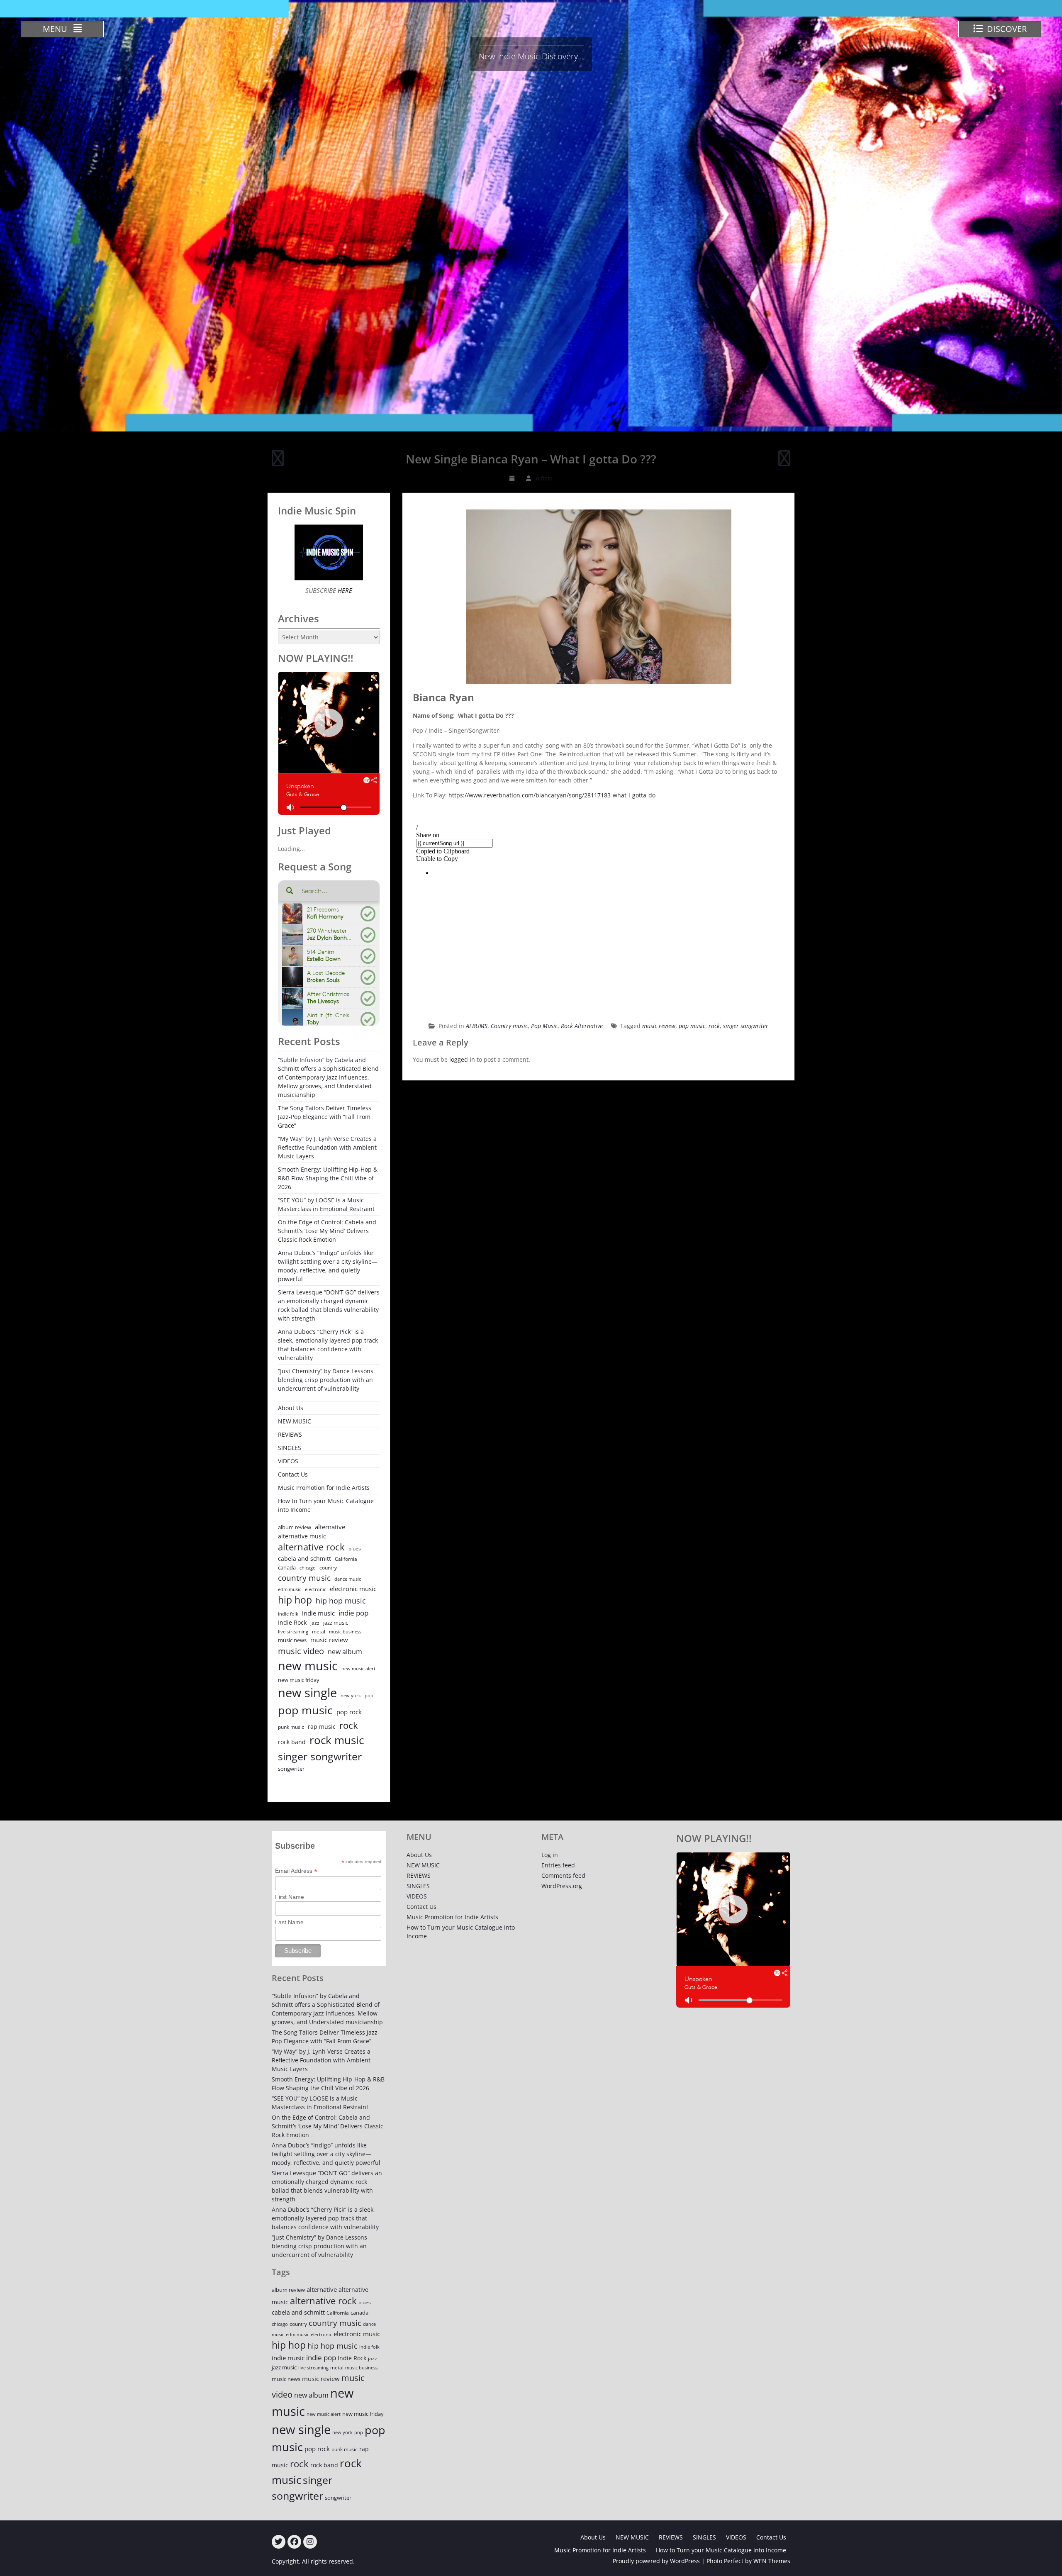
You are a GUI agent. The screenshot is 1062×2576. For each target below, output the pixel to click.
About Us (291, 1408)
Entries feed (558, 1865)
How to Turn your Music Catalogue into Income (326, 1505)
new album (345, 1652)
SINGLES (290, 1448)
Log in (550, 1855)
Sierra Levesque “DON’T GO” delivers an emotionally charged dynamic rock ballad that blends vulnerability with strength (329, 1305)
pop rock (349, 1712)
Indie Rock (292, 1622)
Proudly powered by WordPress (656, 2561)
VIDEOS (288, 1461)
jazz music (336, 1623)
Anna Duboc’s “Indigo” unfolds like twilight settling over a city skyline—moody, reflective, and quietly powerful (328, 1266)
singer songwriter (746, 1026)
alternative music (302, 1536)
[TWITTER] (279, 2542)
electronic (315, 1589)
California (346, 1559)
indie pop (353, 1613)
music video (301, 1651)
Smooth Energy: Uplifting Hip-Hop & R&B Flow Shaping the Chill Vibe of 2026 (328, 1178)
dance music (348, 1579)
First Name (290, 1897)
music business (345, 1632)
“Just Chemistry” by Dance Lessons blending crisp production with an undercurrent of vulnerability (326, 1380)
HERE (344, 590)
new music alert (358, 1668)
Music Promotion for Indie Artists (324, 1488)
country (328, 1568)
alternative (330, 1527)
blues (355, 1549)
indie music (318, 1613)
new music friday (299, 1680)
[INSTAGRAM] (310, 2542)
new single (307, 1693)
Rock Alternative (582, 1026)
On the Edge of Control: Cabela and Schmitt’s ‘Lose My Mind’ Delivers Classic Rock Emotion (327, 1231)
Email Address (296, 1871)
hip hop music (341, 1601)
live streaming (293, 1632)
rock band (292, 1742)
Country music (509, 1026)
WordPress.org (562, 1886)
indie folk (288, 1614)
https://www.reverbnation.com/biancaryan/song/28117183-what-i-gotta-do (552, 795)
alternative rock (311, 1547)
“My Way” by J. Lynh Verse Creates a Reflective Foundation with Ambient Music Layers (327, 1147)
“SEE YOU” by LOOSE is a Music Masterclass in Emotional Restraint (326, 1204)
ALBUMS (477, 1026)
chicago (308, 1568)
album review (295, 1527)
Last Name (289, 1922)
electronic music (353, 1589)
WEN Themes (772, 2561)
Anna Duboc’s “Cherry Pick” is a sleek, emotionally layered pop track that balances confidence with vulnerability (328, 1345)
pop (369, 1695)
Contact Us (293, 1474)
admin (544, 478)
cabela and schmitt (304, 1559)
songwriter (291, 1769)
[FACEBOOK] (294, 2542)
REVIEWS (290, 1434)
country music (304, 1578)
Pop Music (544, 1026)
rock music (337, 1740)
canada (287, 1567)
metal (319, 1632)
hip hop (295, 1600)
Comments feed (563, 1875)
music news (292, 1640)
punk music (291, 1727)
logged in (462, 1059)
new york (351, 1695)
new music (308, 1666)
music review (659, 1026)
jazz (315, 1623)
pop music (692, 1026)
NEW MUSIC (295, 1421)
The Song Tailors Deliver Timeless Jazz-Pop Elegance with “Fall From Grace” (325, 1117)
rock (714, 1026)
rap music (322, 1727)
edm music (290, 1589)
